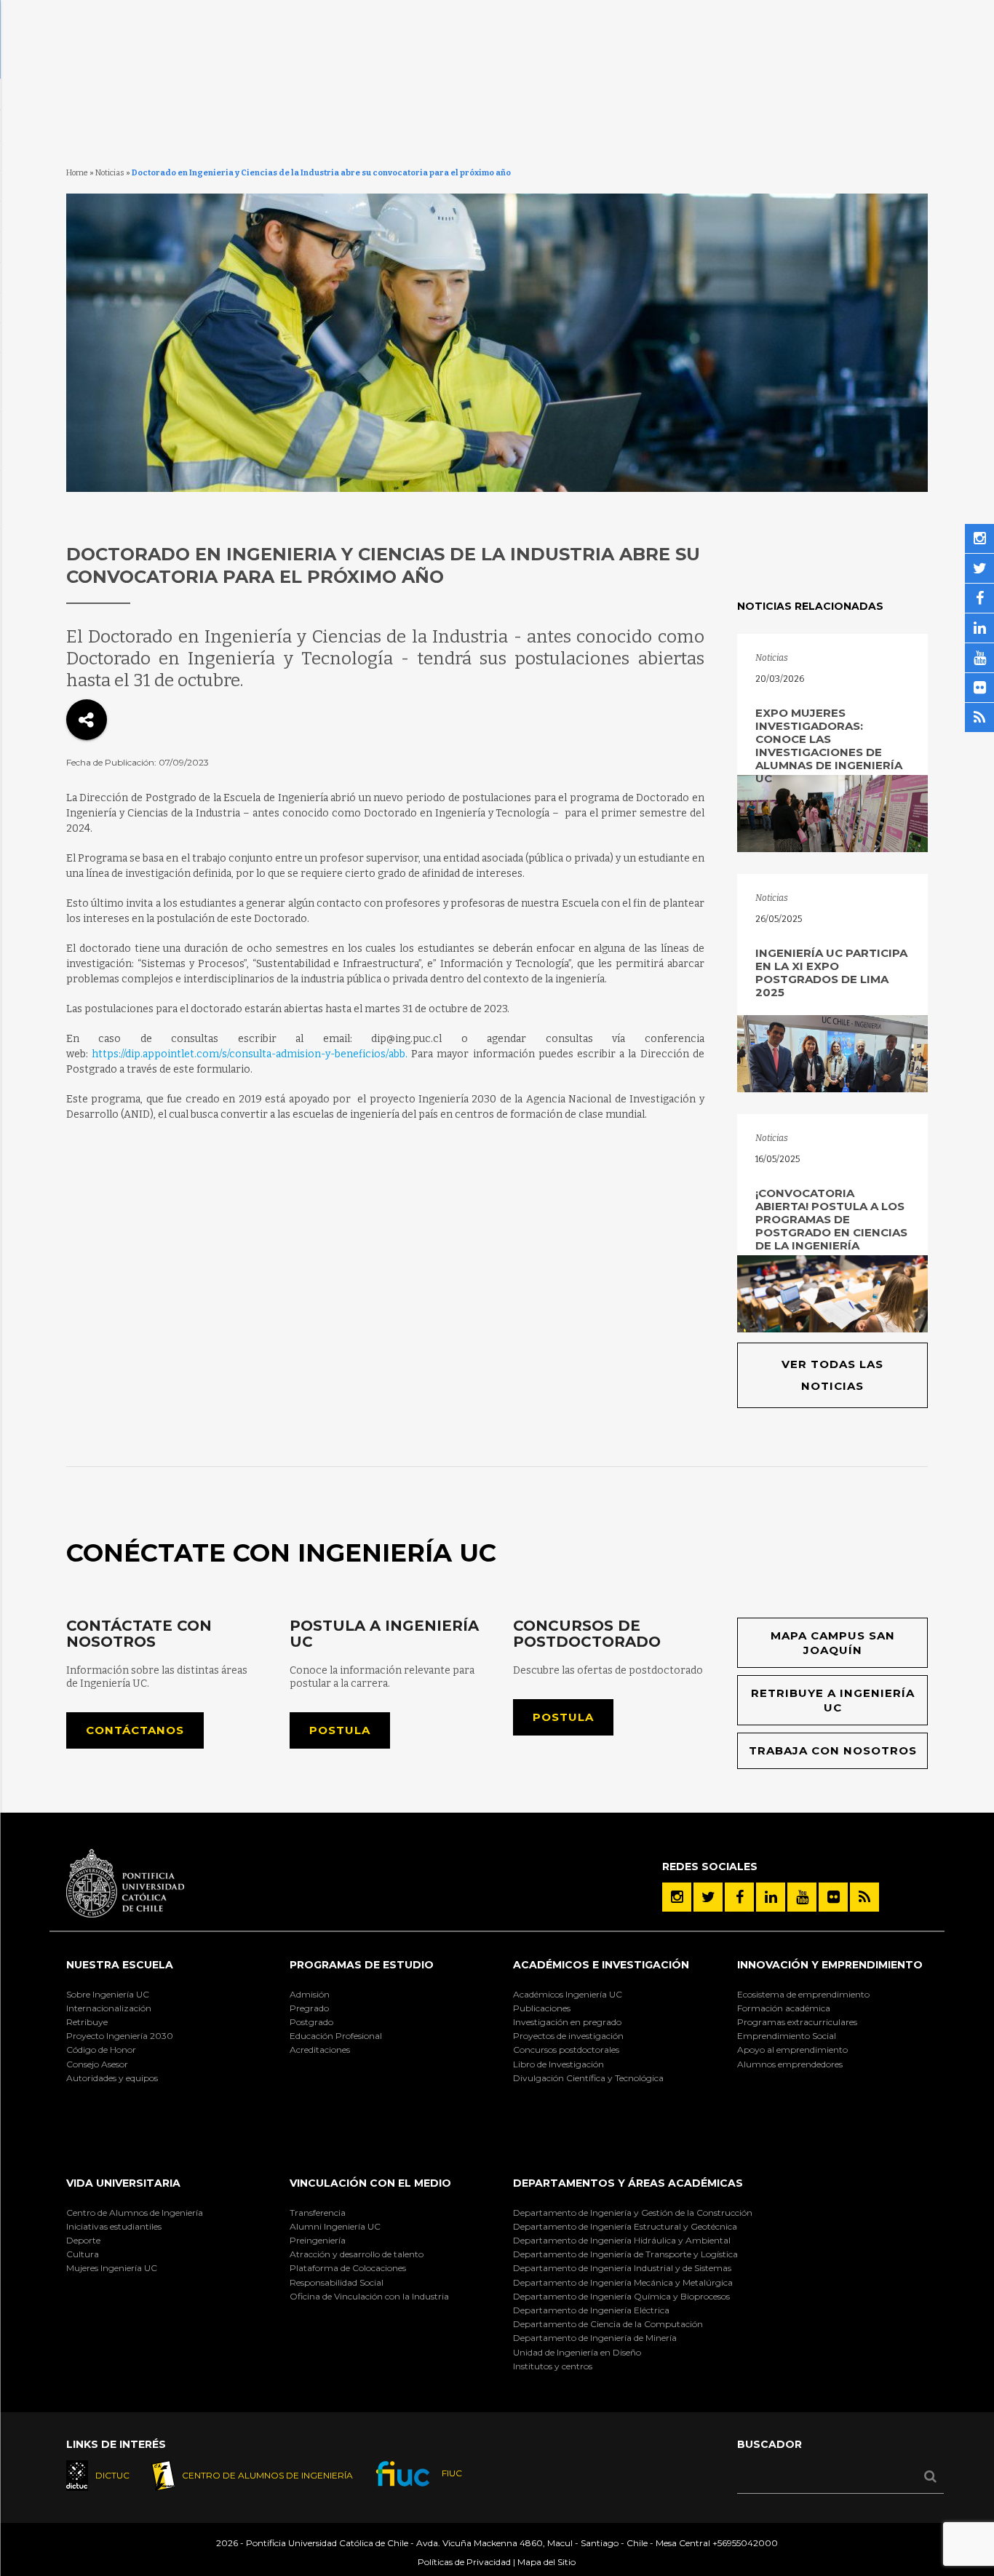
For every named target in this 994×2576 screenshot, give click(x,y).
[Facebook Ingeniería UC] (739, 1897)
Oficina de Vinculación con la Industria (369, 2296)
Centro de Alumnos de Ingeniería (135, 2213)
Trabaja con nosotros (833, 1750)
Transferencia (318, 2213)
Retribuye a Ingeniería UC (833, 1700)
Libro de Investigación (558, 2064)
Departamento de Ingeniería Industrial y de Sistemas (622, 2268)
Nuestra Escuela (120, 1965)
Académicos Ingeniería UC (568, 1994)
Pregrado (309, 2008)
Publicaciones (542, 2008)
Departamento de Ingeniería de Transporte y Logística (625, 2254)
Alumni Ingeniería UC (335, 2226)
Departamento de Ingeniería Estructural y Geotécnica (625, 2226)
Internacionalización (109, 2008)
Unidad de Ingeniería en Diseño (577, 2352)
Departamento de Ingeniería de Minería (595, 2338)
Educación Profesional (336, 2036)
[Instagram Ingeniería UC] (677, 1897)
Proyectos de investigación (568, 2036)
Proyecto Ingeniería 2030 (120, 2036)
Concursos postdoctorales (566, 2050)
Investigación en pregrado (567, 2022)
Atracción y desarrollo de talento (357, 2254)
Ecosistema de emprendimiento (803, 1994)
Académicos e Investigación (601, 1965)
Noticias (110, 173)
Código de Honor (101, 2050)
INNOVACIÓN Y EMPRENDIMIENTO (830, 1965)
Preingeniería (318, 2240)
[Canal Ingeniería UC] (802, 1897)
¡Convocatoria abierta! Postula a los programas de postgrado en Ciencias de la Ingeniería (831, 1219)
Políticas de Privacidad (464, 2562)
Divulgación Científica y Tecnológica (588, 2078)
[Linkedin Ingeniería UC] (771, 1897)
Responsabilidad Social (337, 2282)
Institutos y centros (553, 2366)
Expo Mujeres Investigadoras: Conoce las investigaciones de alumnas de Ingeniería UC (829, 746)
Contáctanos (135, 1730)
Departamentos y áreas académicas (628, 2183)
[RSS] (864, 1897)
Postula (340, 1730)
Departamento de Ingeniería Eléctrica (591, 2310)
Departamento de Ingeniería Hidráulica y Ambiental (622, 2240)
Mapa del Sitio (546, 2562)
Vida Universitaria (123, 2183)
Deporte (83, 2240)
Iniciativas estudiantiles (114, 2226)
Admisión (310, 1994)
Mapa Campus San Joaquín (833, 1643)
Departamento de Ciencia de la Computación (608, 2324)
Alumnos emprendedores (790, 2064)
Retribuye (87, 2022)
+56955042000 (745, 2543)
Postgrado (311, 2022)
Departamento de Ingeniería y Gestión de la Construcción (633, 2213)
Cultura (83, 2254)
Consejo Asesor (97, 2064)
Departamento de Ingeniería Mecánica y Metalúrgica (623, 2282)
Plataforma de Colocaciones (348, 2268)
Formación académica (784, 2008)
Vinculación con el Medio (370, 2183)
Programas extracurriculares (797, 2022)
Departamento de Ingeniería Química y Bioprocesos (621, 2296)
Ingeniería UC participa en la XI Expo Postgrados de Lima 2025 (831, 973)
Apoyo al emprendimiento (792, 2050)
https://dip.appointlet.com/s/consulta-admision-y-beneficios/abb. (250, 1054)
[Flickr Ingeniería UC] (833, 1897)
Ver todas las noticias (832, 1375)
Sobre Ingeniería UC (108, 1994)
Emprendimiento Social (787, 2036)
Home (77, 173)
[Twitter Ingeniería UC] (708, 1897)
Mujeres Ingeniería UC (112, 2268)
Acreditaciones (320, 2050)
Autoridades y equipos (112, 2078)
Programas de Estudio (362, 1965)
